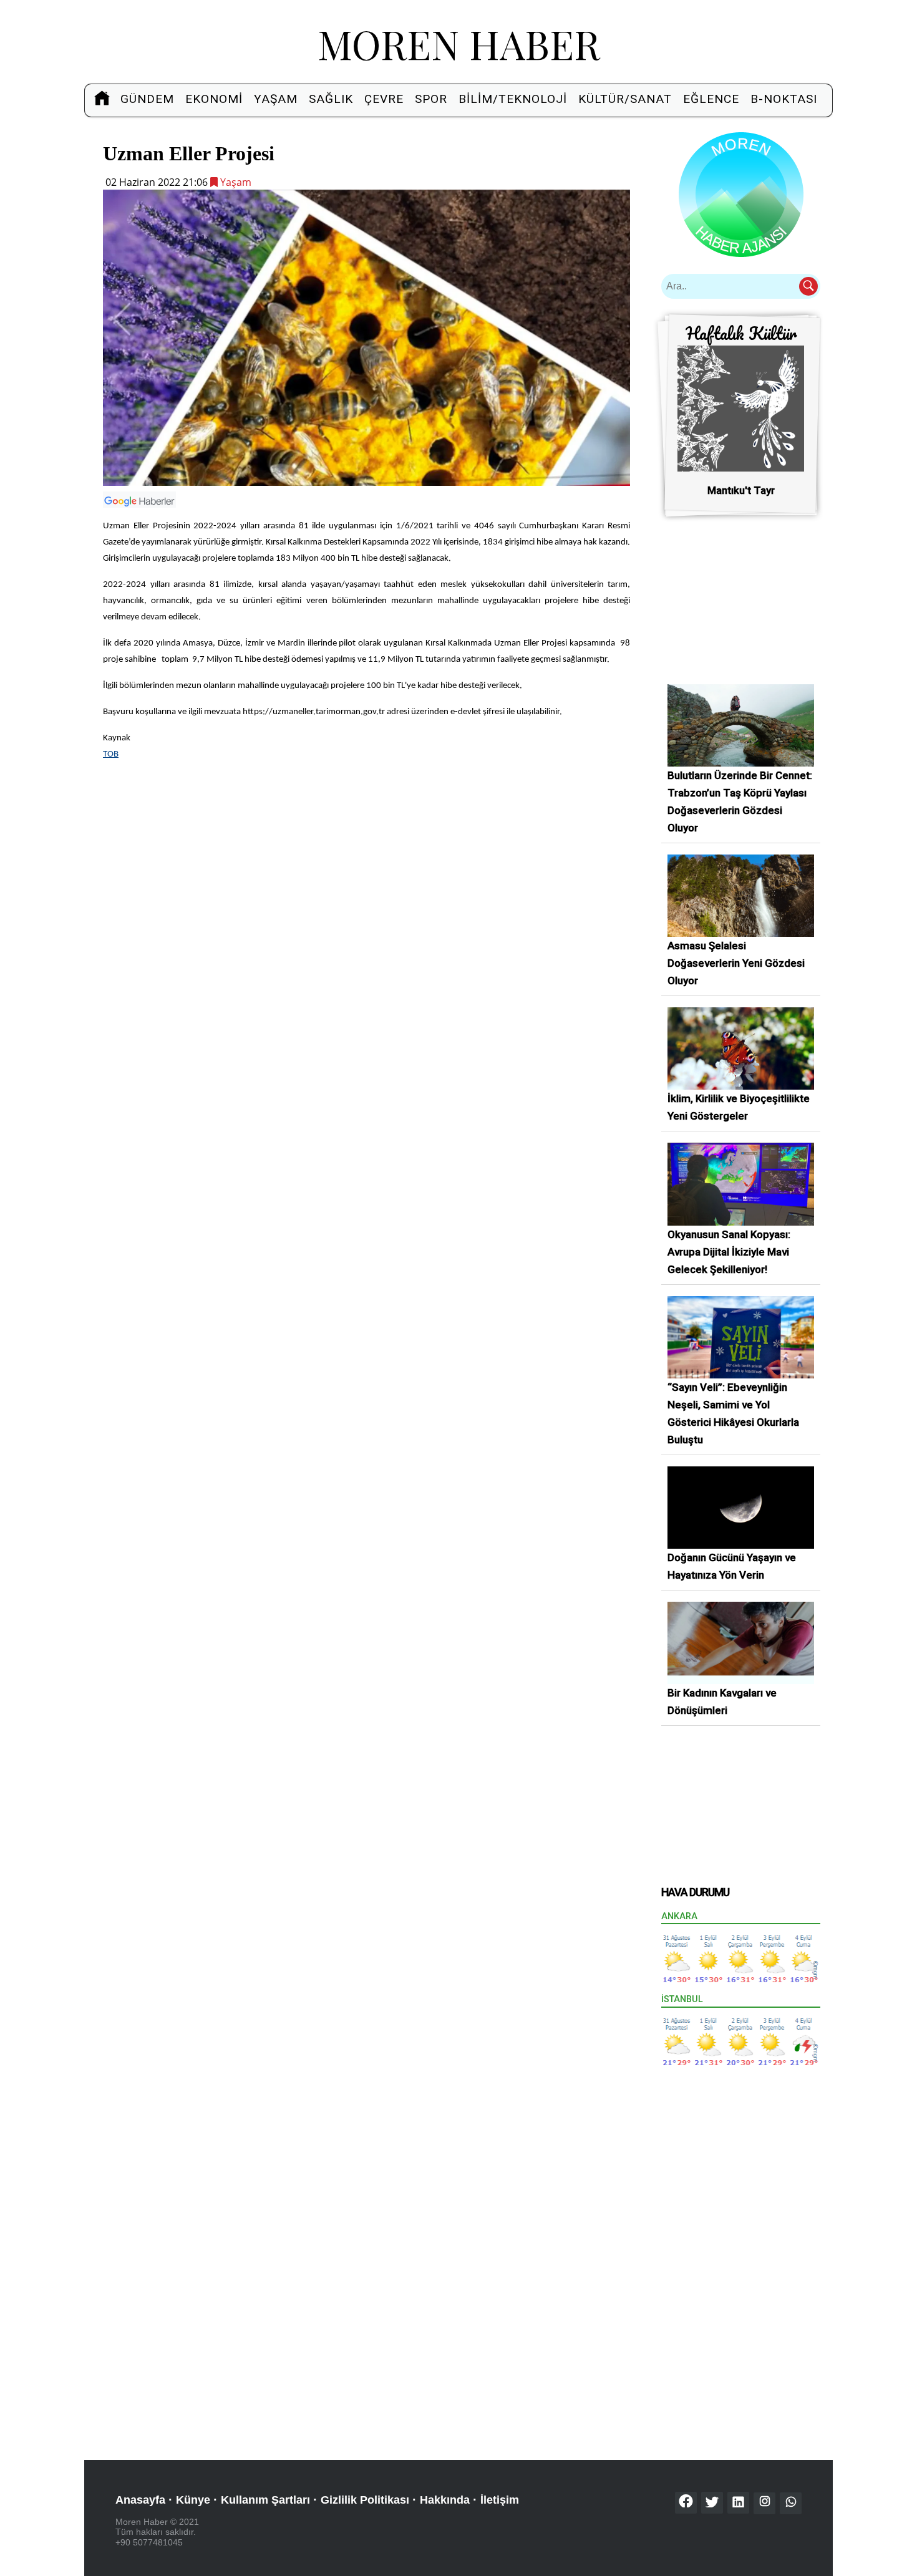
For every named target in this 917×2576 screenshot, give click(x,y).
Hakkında (445, 2500)
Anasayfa (140, 2500)
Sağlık (331, 99)
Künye (193, 2500)
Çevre (384, 99)
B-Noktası (784, 99)
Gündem (147, 99)
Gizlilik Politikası (365, 2500)
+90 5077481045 (149, 2542)
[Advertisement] (366, 859)
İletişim (500, 2500)
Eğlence (711, 99)
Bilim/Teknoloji (513, 99)
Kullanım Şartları (265, 2500)
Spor (431, 99)
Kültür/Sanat (625, 99)
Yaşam (276, 99)
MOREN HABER (459, 43)
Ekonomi (214, 99)
